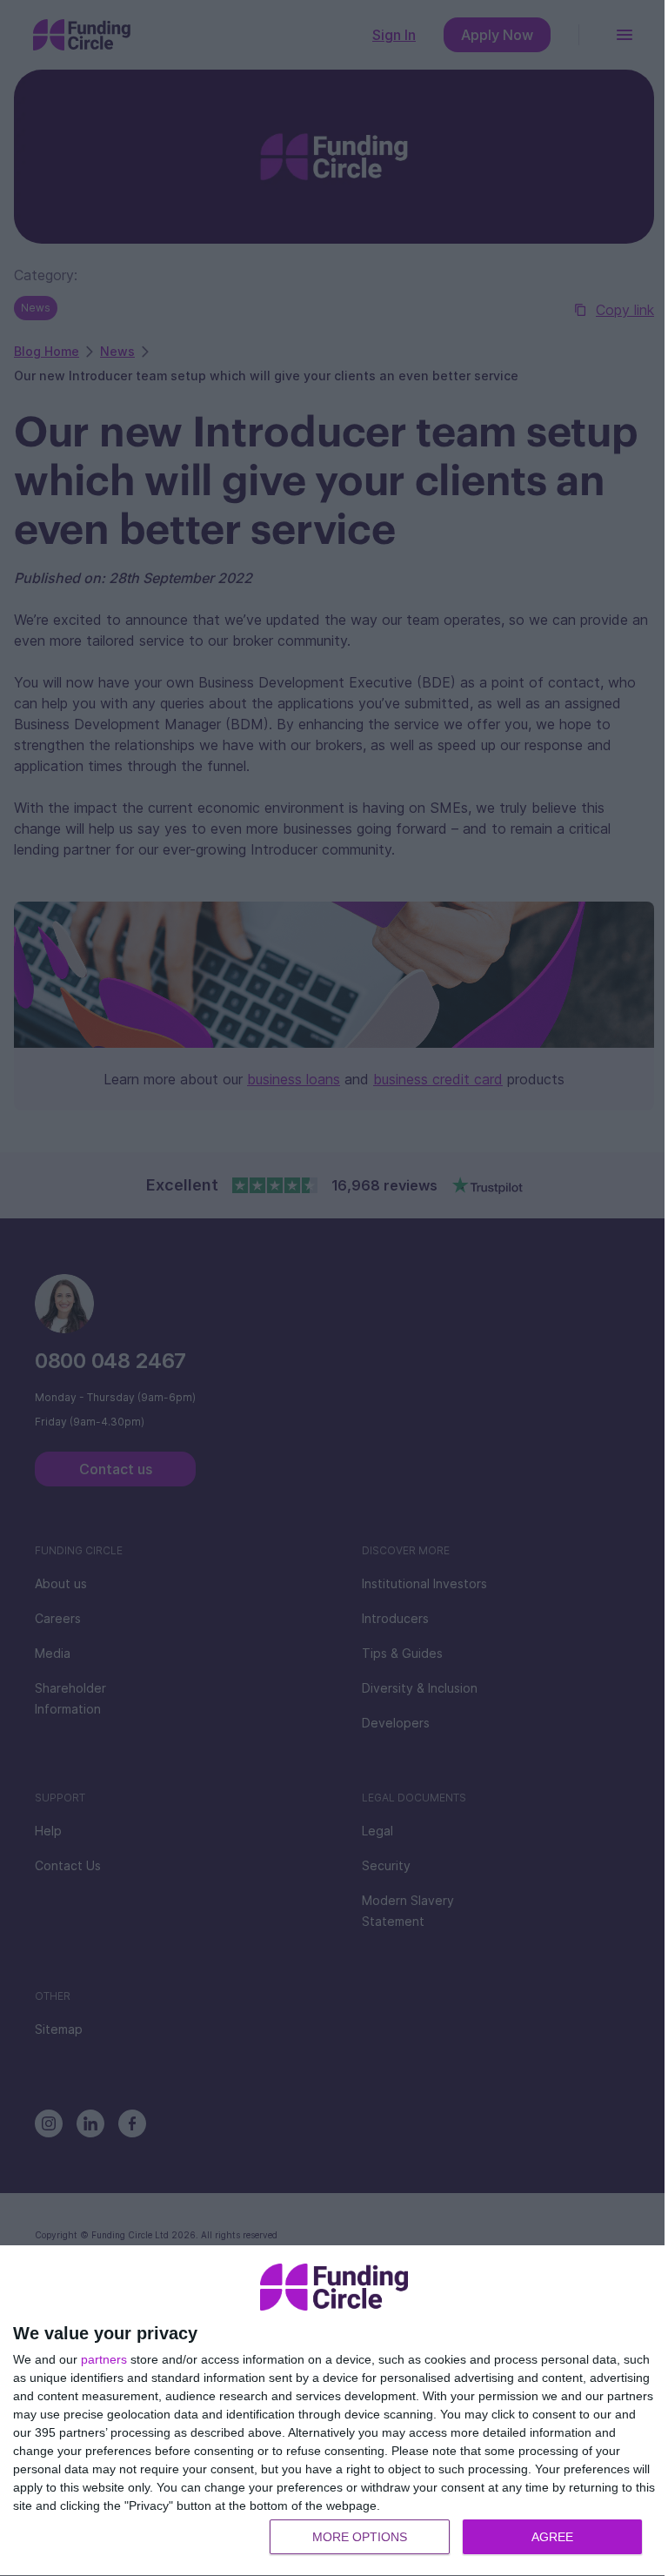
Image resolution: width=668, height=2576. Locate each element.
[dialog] (334, 2411)
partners (104, 2359)
